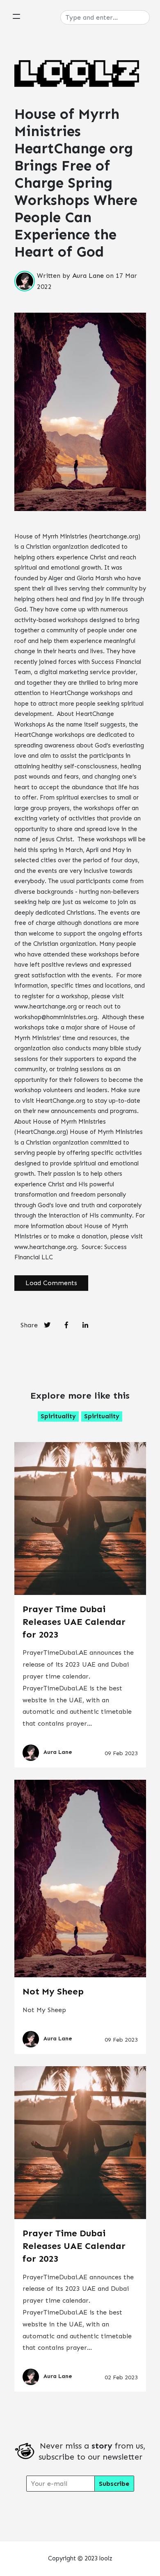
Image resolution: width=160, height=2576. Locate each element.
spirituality (58, 1416)
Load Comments (51, 1283)
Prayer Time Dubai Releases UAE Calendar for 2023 (74, 1622)
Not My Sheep (53, 1991)
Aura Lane (88, 276)
